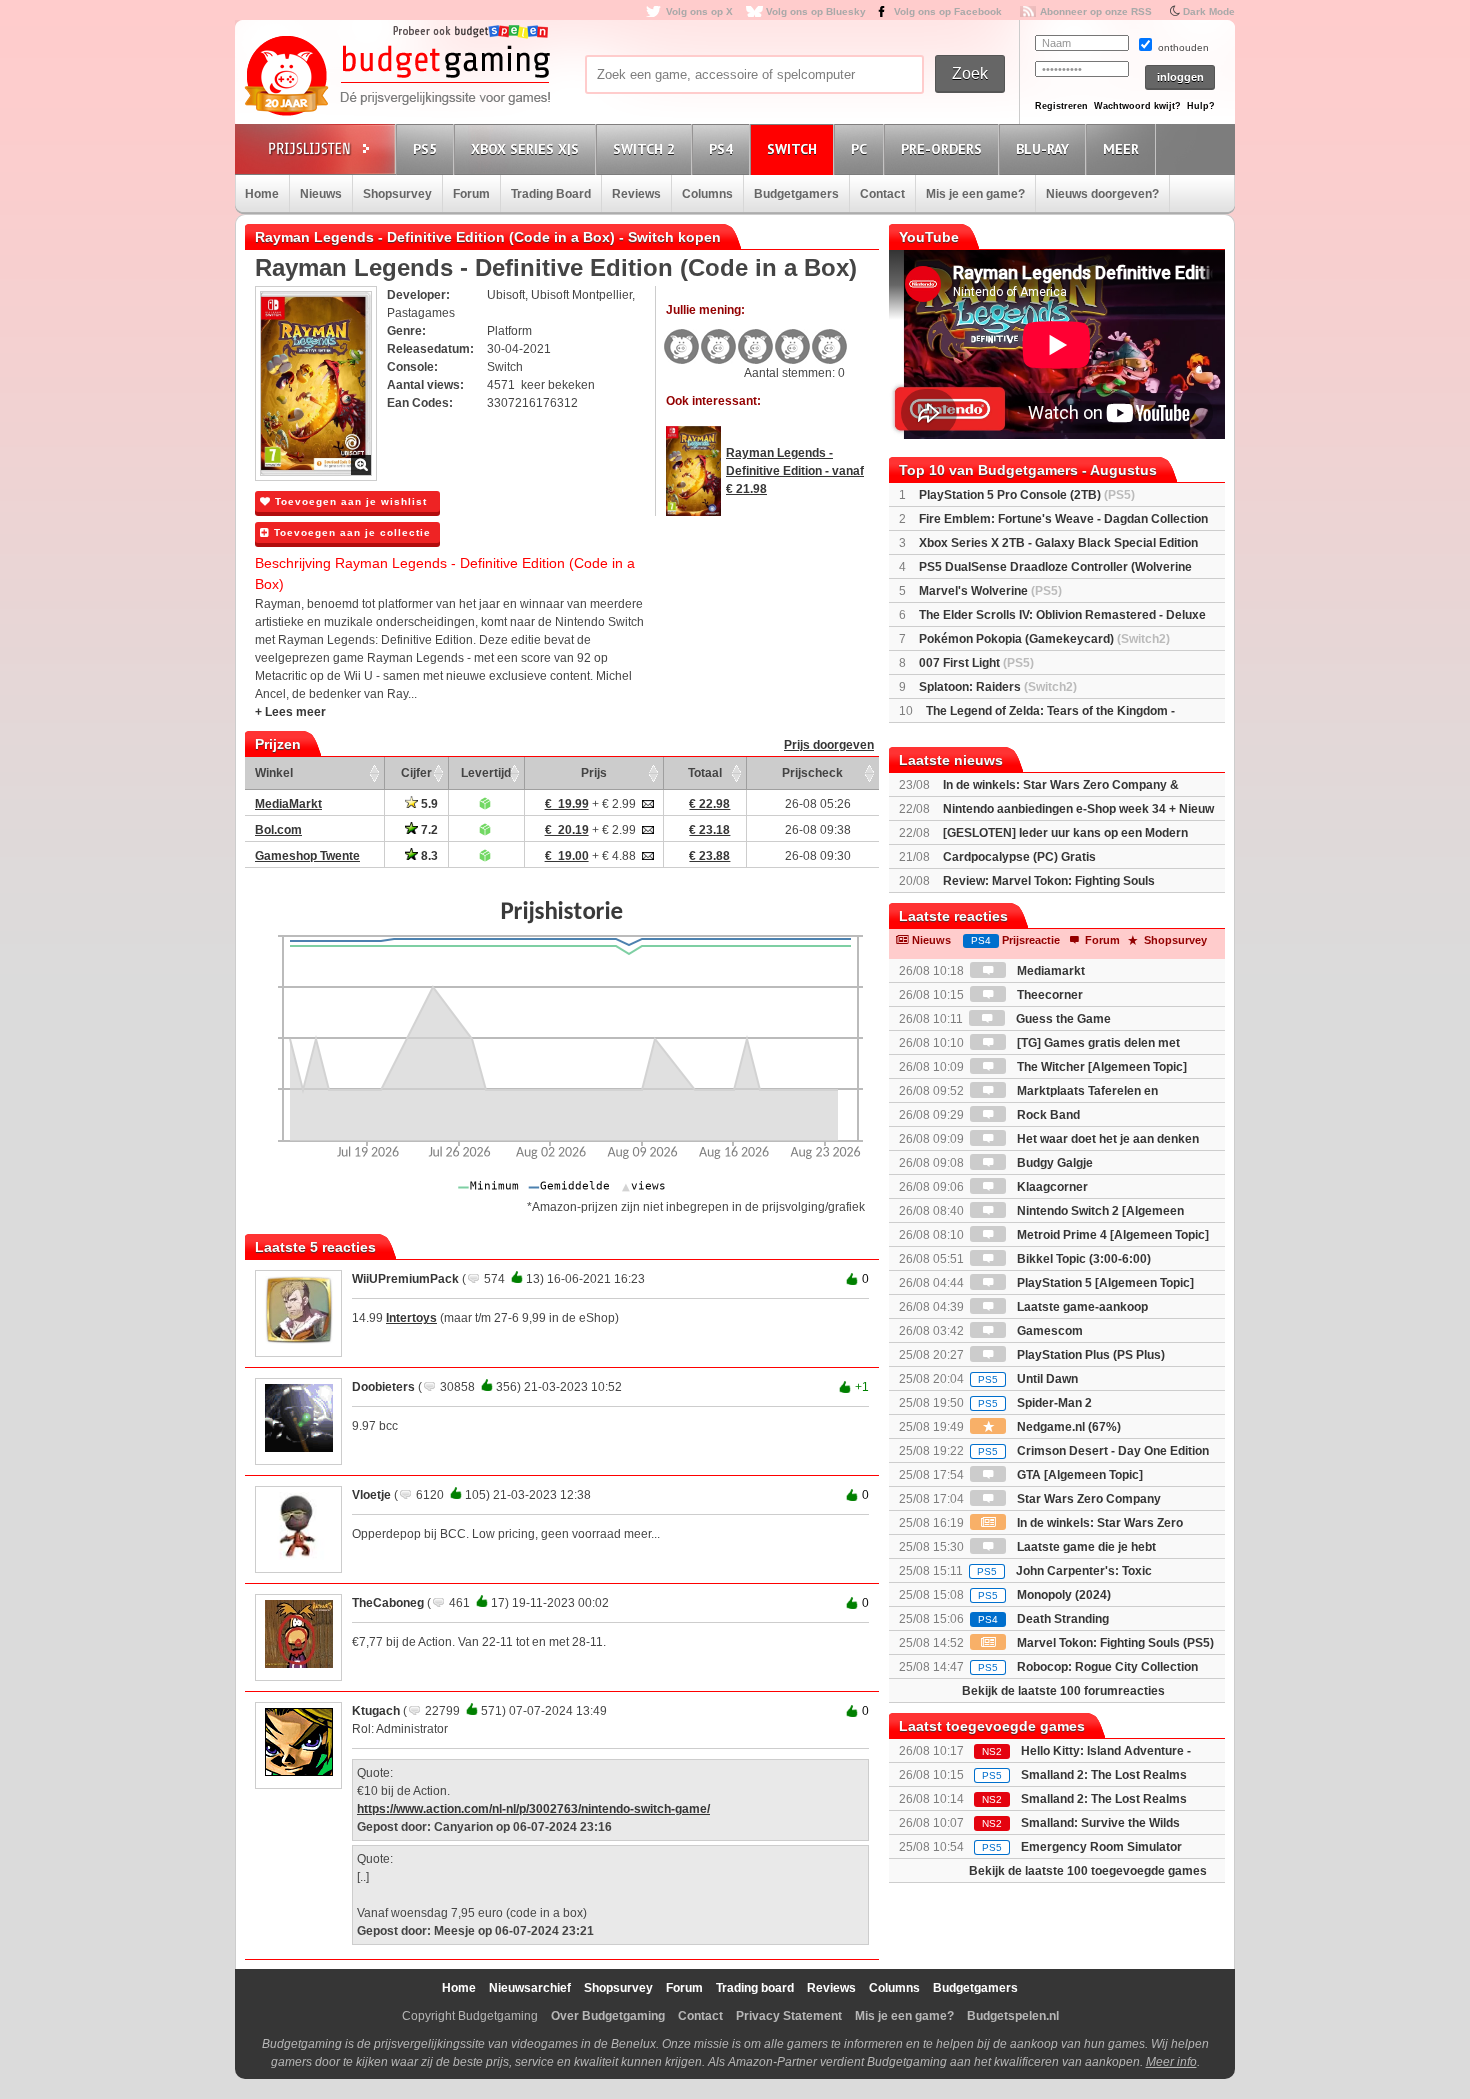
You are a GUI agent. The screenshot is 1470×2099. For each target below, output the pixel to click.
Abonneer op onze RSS (1096, 11)
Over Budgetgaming (608, 2016)
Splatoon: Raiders (998, 687)
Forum (471, 194)
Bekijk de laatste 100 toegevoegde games (1088, 1871)
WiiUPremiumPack (405, 1279)
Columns (707, 194)
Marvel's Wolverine (990, 591)
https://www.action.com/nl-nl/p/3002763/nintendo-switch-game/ (533, 1809)
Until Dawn (1028, 1379)
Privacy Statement (789, 2016)
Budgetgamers (796, 194)
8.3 (428, 856)
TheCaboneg (388, 1603)
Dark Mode (1209, 11)
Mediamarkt (1049, 971)
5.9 (428, 804)
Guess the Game (1062, 1019)
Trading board (755, 1988)
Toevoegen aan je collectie (350, 532)
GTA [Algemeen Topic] (1078, 1475)
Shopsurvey (397, 194)
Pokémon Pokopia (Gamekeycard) (1044, 639)
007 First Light (976, 663)
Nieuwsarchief (530, 1988)
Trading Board (551, 194)
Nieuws (321, 194)
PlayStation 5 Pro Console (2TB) (1027, 495)
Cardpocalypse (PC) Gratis (1019, 857)
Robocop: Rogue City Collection (1088, 1667)
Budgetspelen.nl (1013, 2016)
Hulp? (1201, 106)
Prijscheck (812, 773)
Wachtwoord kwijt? (1137, 106)
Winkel (274, 773)
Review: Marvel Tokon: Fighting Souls (1049, 881)
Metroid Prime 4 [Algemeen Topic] (1111, 1235)
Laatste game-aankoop (1081, 1307)
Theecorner (1048, 995)
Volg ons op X (699, 11)
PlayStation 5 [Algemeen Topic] (1104, 1283)
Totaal (705, 773)
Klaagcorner (1051, 1187)
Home (262, 194)
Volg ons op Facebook (948, 11)
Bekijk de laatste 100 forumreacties (1063, 1691)
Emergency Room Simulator (1101, 1847)
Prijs (594, 773)
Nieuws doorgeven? (1102, 194)
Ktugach (376, 1711)
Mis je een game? (975, 194)
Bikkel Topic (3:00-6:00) (1082, 1259)
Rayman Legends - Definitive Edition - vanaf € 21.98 (795, 471)
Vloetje (371, 1495)
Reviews (636, 194)
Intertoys (411, 1318)
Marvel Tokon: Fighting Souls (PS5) (1114, 1643)
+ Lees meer (290, 712)
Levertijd (486, 773)
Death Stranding (1043, 1619)
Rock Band (1047, 1115)
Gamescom (1048, 1331)
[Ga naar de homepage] (397, 77)
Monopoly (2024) (1044, 1595)
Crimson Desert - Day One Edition (1093, 1451)
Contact (882, 194)
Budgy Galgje (1053, 1163)
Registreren (1061, 106)
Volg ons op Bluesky (816, 11)
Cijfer (416, 773)
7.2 (428, 830)
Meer (1121, 149)
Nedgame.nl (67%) (1067, 1427)
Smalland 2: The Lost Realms (1104, 1775)
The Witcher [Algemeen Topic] (1100, 1067)
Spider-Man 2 (1035, 1403)
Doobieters (383, 1387)
